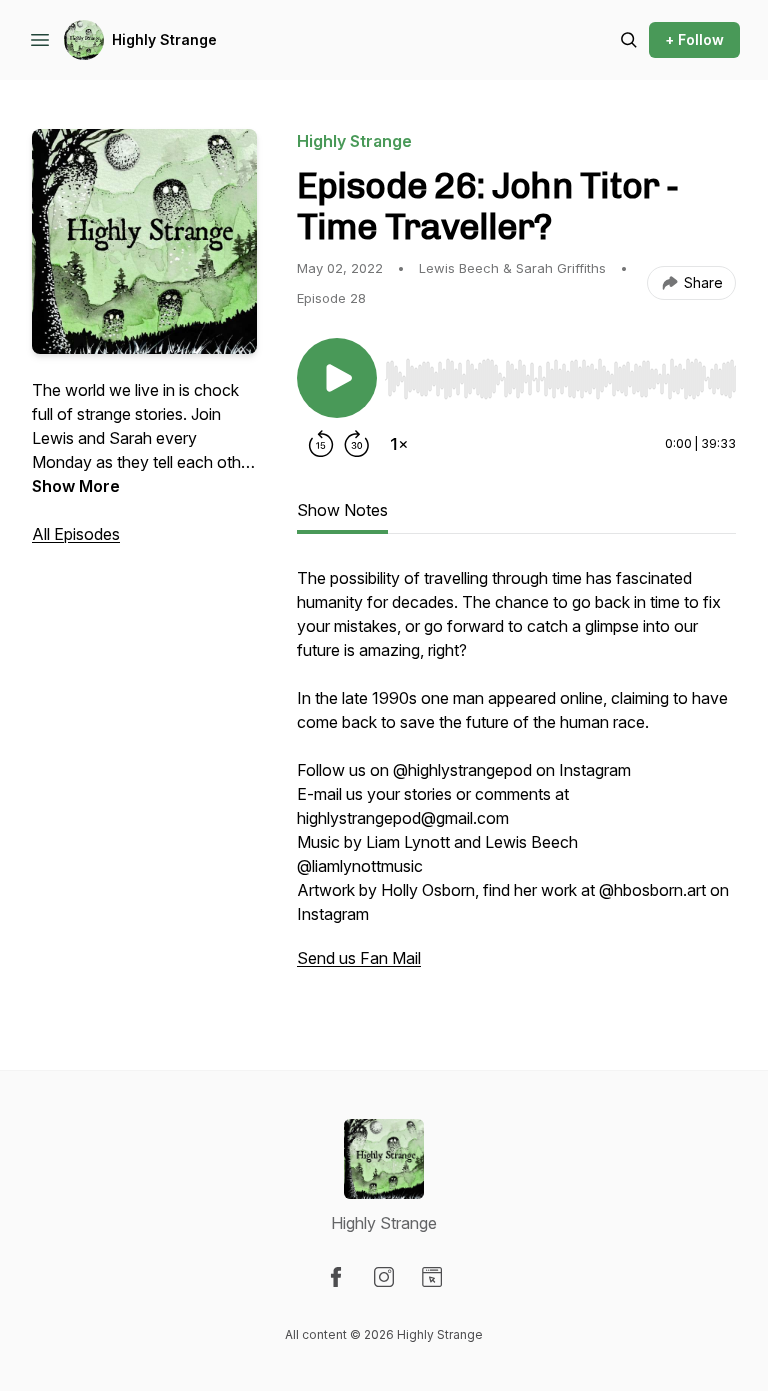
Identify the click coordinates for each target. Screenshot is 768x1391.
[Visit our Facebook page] (336, 1277)
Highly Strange (164, 39)
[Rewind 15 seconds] (321, 444)
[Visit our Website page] (432, 1277)
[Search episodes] (629, 40)
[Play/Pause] (337, 378)
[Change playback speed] (399, 444)
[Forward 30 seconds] (357, 444)
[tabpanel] (516, 778)
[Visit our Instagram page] (384, 1277)
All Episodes (76, 534)
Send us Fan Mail (359, 958)
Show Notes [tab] (342, 510)
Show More (76, 486)
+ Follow (694, 39)
